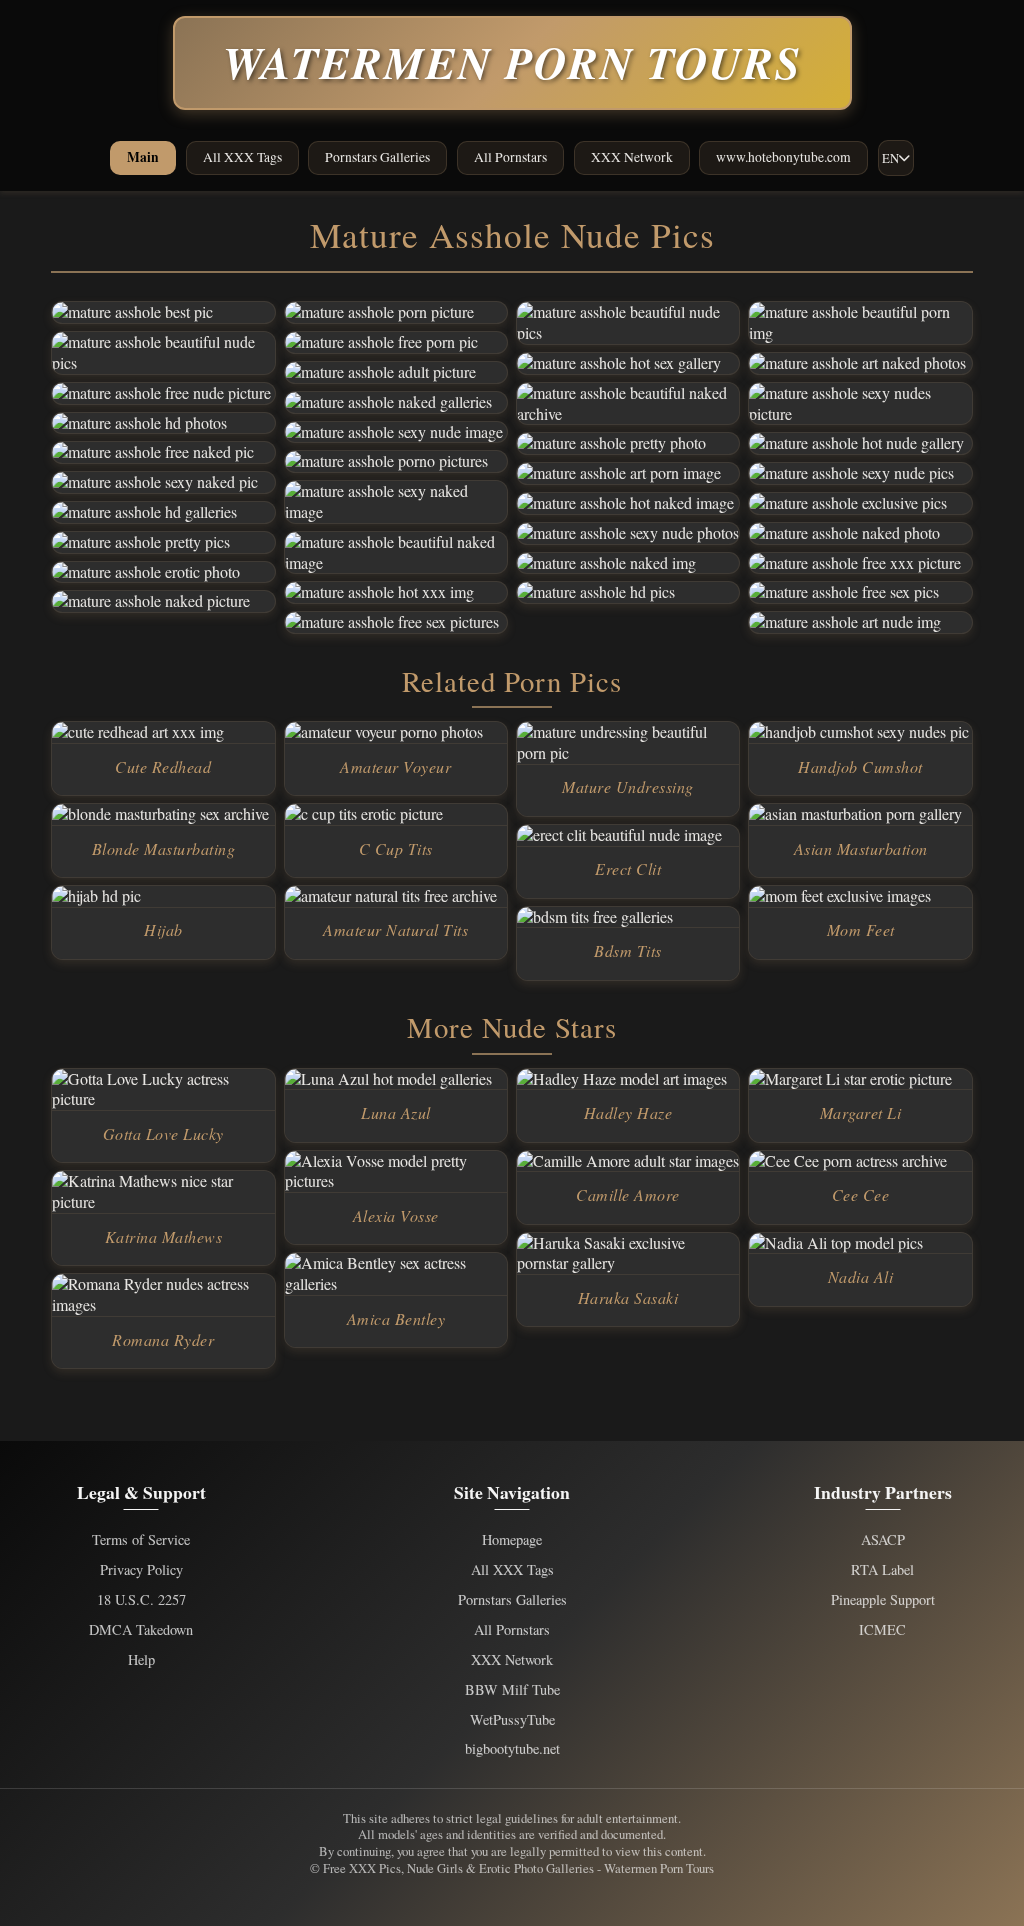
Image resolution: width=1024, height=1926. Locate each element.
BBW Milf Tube (512, 1690)
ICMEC (882, 1630)
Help (141, 1660)
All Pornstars (510, 157)
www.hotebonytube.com (783, 157)
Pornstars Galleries (377, 157)
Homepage (512, 1540)
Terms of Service (141, 1540)
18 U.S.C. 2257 (141, 1600)
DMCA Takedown (141, 1630)
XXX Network (632, 157)
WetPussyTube (512, 1720)
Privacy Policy (141, 1570)
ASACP (883, 1540)
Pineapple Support (883, 1600)
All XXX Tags (242, 157)
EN (890, 158)
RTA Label (882, 1570)
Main (143, 157)
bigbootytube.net (512, 1749)
